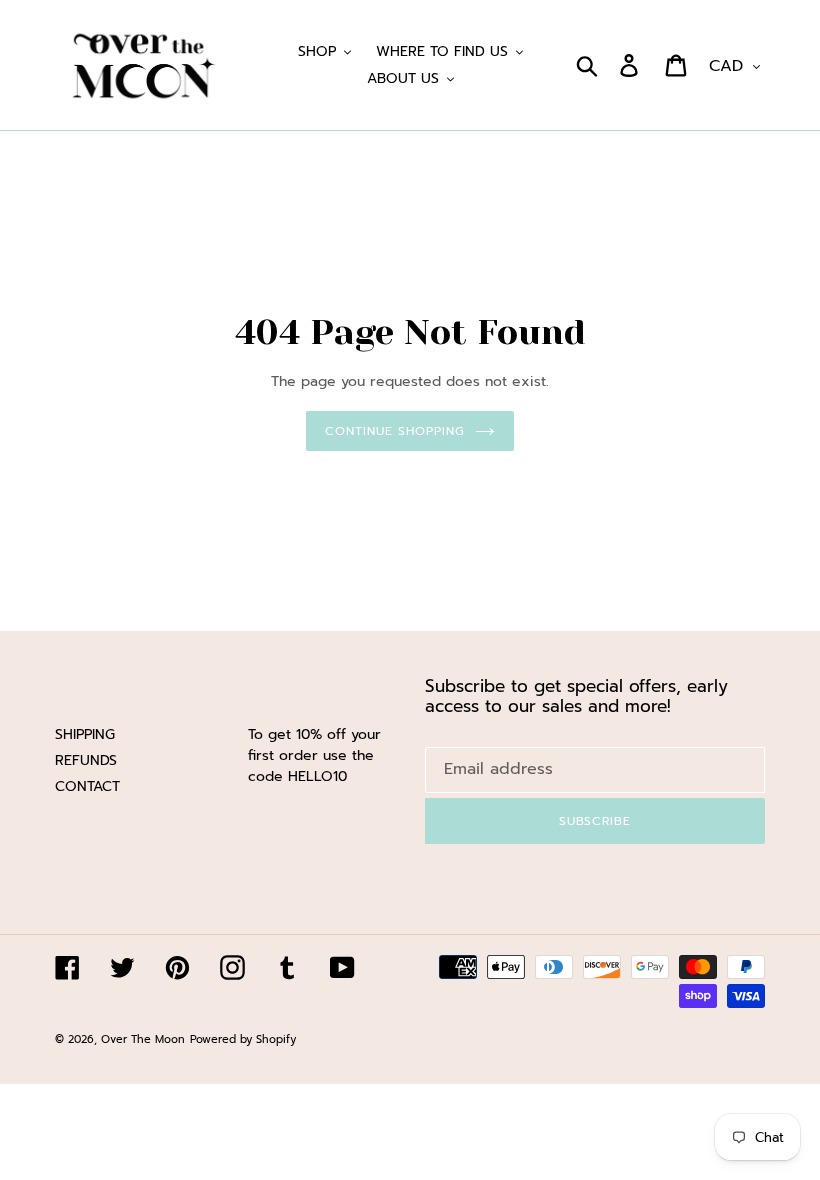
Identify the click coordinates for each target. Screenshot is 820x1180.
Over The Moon (143, 1039)
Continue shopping (394, 431)
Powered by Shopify (243, 1039)
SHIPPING (85, 734)
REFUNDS (86, 760)
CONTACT (87, 786)
